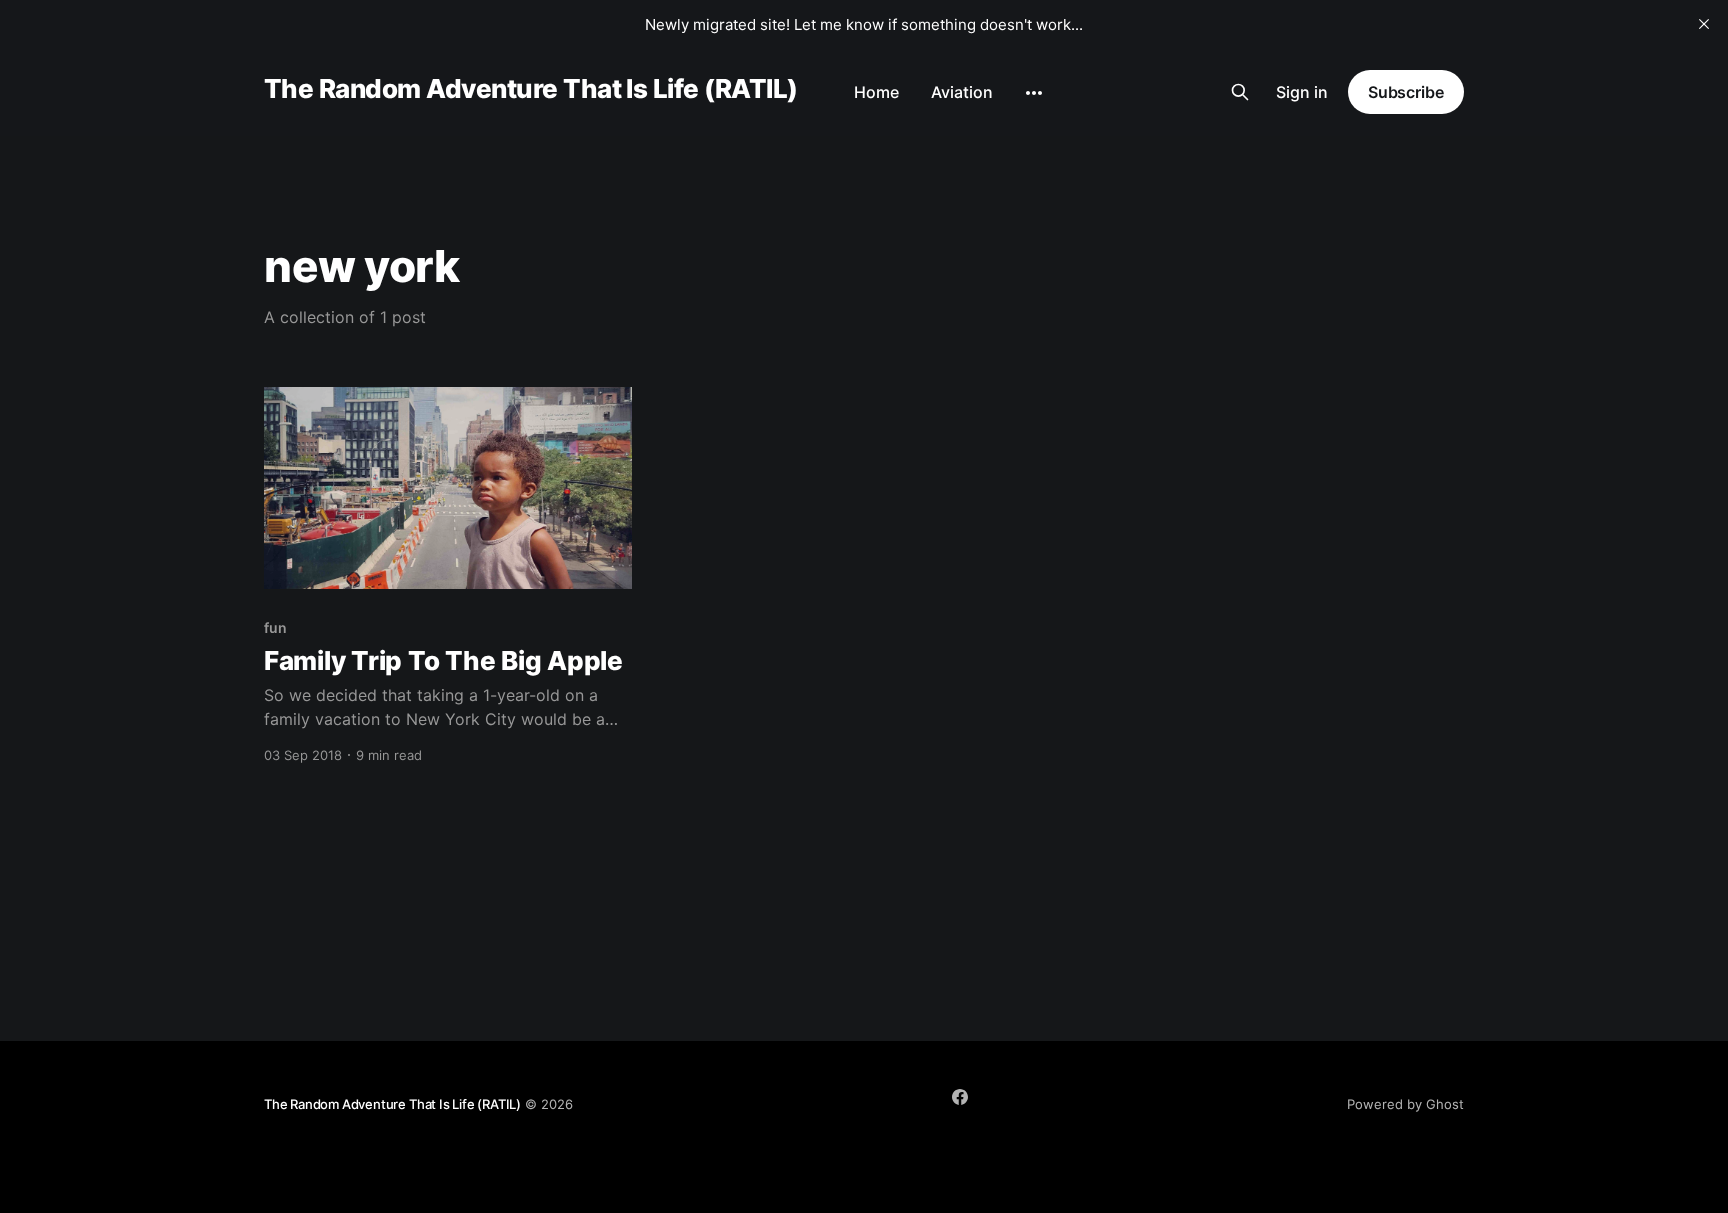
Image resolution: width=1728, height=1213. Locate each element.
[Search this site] (1240, 92)
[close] (1704, 24)
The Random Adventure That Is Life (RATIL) (531, 89)
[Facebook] (960, 1097)
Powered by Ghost (1405, 1104)
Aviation (962, 92)
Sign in (1302, 92)
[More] (1034, 93)
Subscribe (1406, 92)
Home (876, 92)
